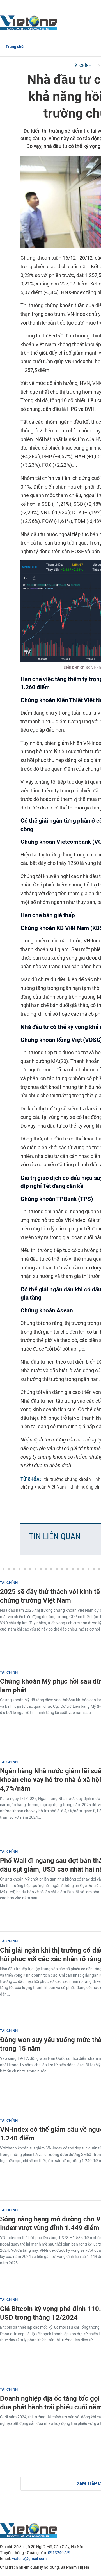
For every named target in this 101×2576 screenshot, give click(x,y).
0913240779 (59, 2553)
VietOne (29, 22)
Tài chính (82, 66)
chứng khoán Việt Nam (43, 1487)
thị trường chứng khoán (68, 1479)
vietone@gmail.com (29, 2559)
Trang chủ (15, 47)
